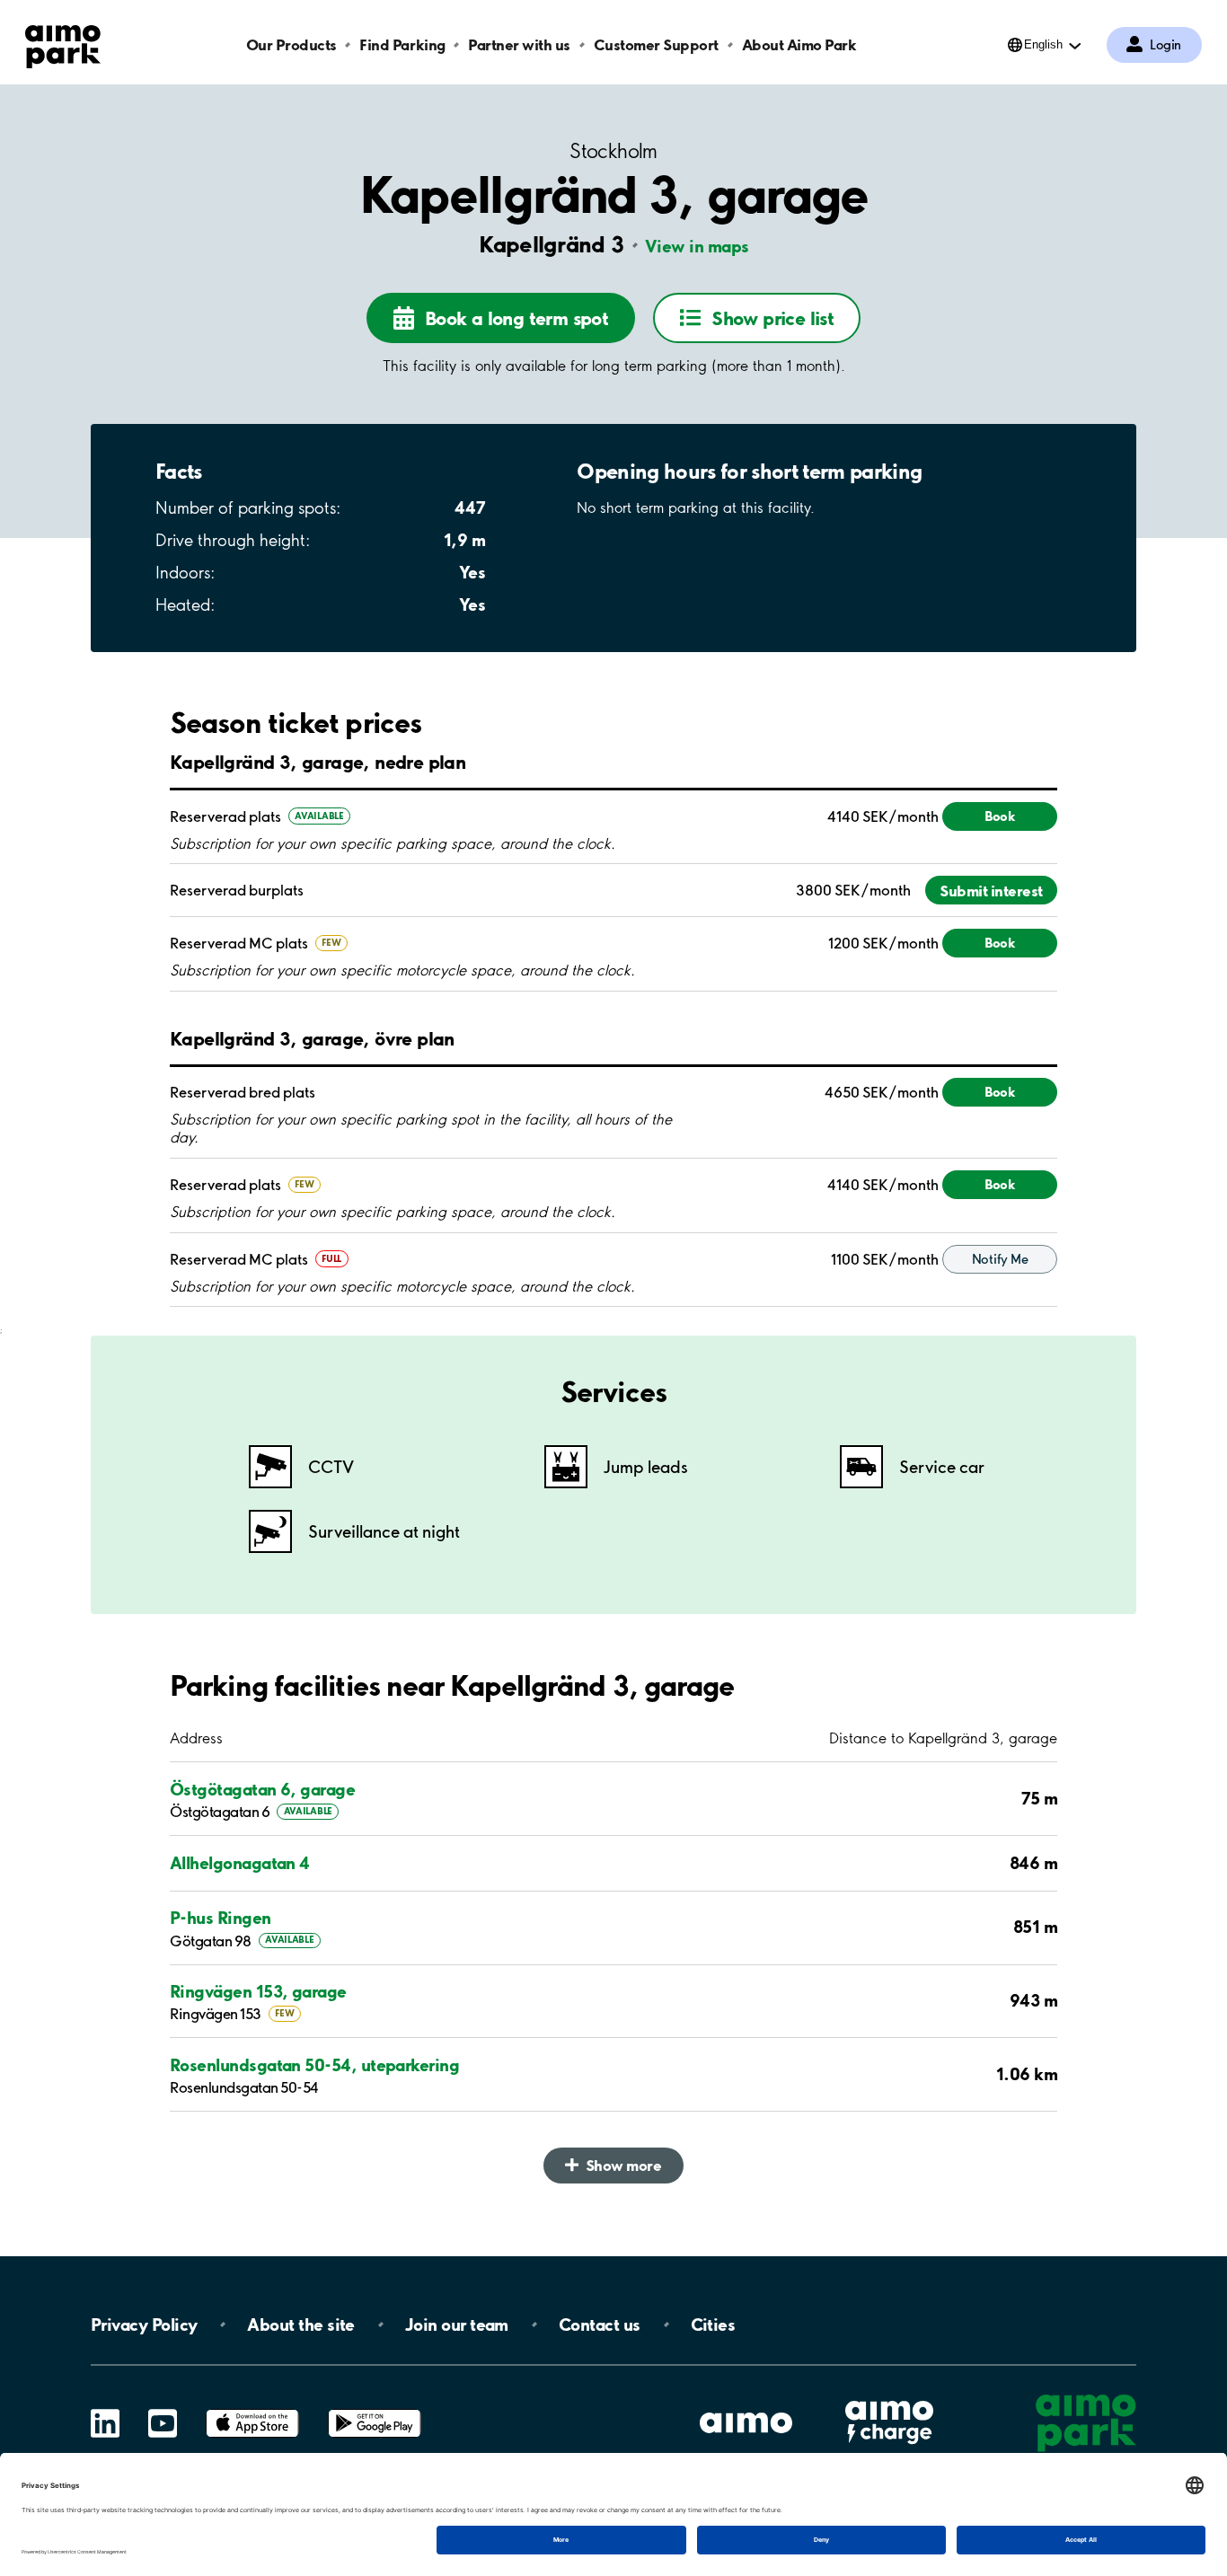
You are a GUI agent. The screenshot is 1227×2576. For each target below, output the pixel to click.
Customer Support (656, 44)
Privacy (144, 2325)
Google (375, 2409)
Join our (457, 2325)
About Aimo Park (799, 44)
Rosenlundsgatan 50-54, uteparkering (314, 2065)
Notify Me (1000, 1259)
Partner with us (519, 44)
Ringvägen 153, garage (258, 1991)
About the (300, 2325)
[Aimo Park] (63, 43)
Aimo (889, 2399)
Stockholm (613, 151)
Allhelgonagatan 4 (240, 1863)
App (252, 2409)
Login (1165, 45)
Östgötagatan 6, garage (262, 1789)
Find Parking (402, 44)
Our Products (291, 44)
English (1043, 44)
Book (1000, 816)
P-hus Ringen (221, 1918)
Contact (600, 2325)
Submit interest (991, 891)
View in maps (697, 246)
